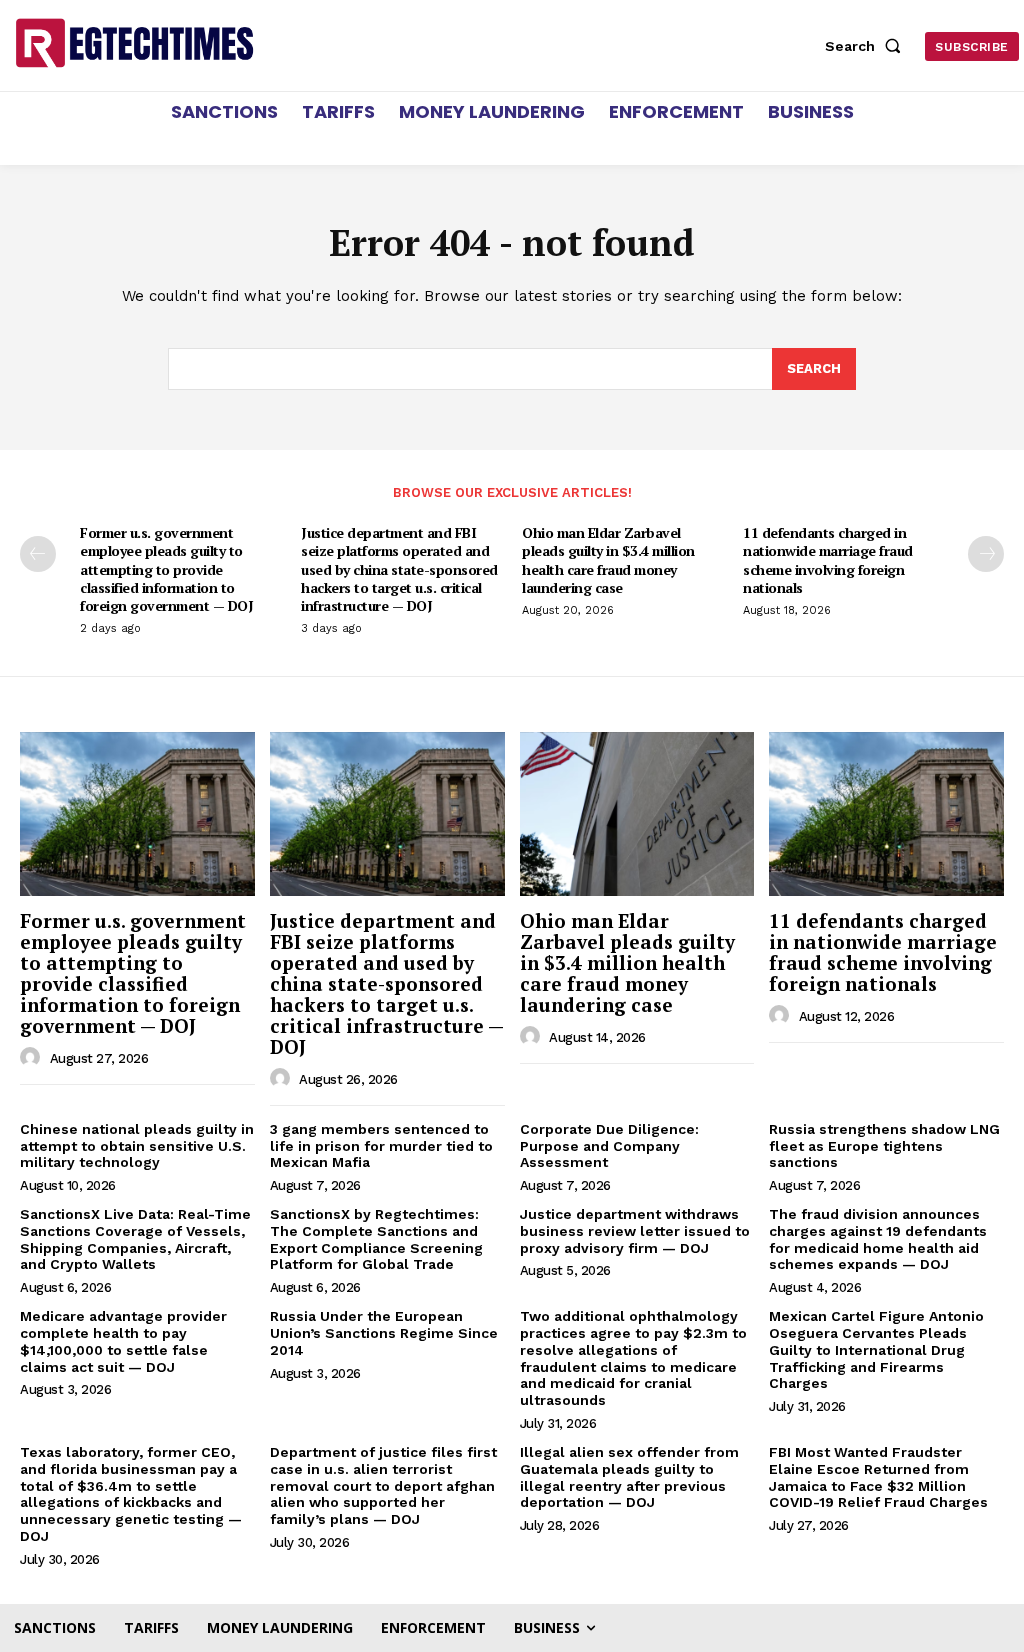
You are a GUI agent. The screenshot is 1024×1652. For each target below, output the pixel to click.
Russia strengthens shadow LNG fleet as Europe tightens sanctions (884, 1146)
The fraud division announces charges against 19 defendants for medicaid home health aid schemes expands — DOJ (878, 1239)
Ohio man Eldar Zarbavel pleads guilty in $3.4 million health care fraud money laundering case (608, 560)
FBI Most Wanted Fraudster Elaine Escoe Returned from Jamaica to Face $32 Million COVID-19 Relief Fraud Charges (878, 1477)
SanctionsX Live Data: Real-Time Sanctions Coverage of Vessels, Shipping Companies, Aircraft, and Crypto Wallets (135, 1239)
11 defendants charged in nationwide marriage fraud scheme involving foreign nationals (828, 560)
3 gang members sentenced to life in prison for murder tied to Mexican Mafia (381, 1146)
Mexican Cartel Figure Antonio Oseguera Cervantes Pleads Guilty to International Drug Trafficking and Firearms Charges (876, 1349)
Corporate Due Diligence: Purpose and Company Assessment (609, 1146)
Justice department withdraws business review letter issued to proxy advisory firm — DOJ (635, 1231)
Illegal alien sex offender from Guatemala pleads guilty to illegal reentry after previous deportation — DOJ (629, 1477)
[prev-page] (38, 554)
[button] (867, 46)
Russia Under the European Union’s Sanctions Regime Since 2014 (384, 1333)
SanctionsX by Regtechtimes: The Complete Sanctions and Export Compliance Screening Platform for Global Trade (376, 1239)
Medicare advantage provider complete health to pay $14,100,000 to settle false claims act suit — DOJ (123, 1341)
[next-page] (986, 554)
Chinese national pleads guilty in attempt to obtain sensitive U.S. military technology (137, 1146)
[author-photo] (33, 1058)
